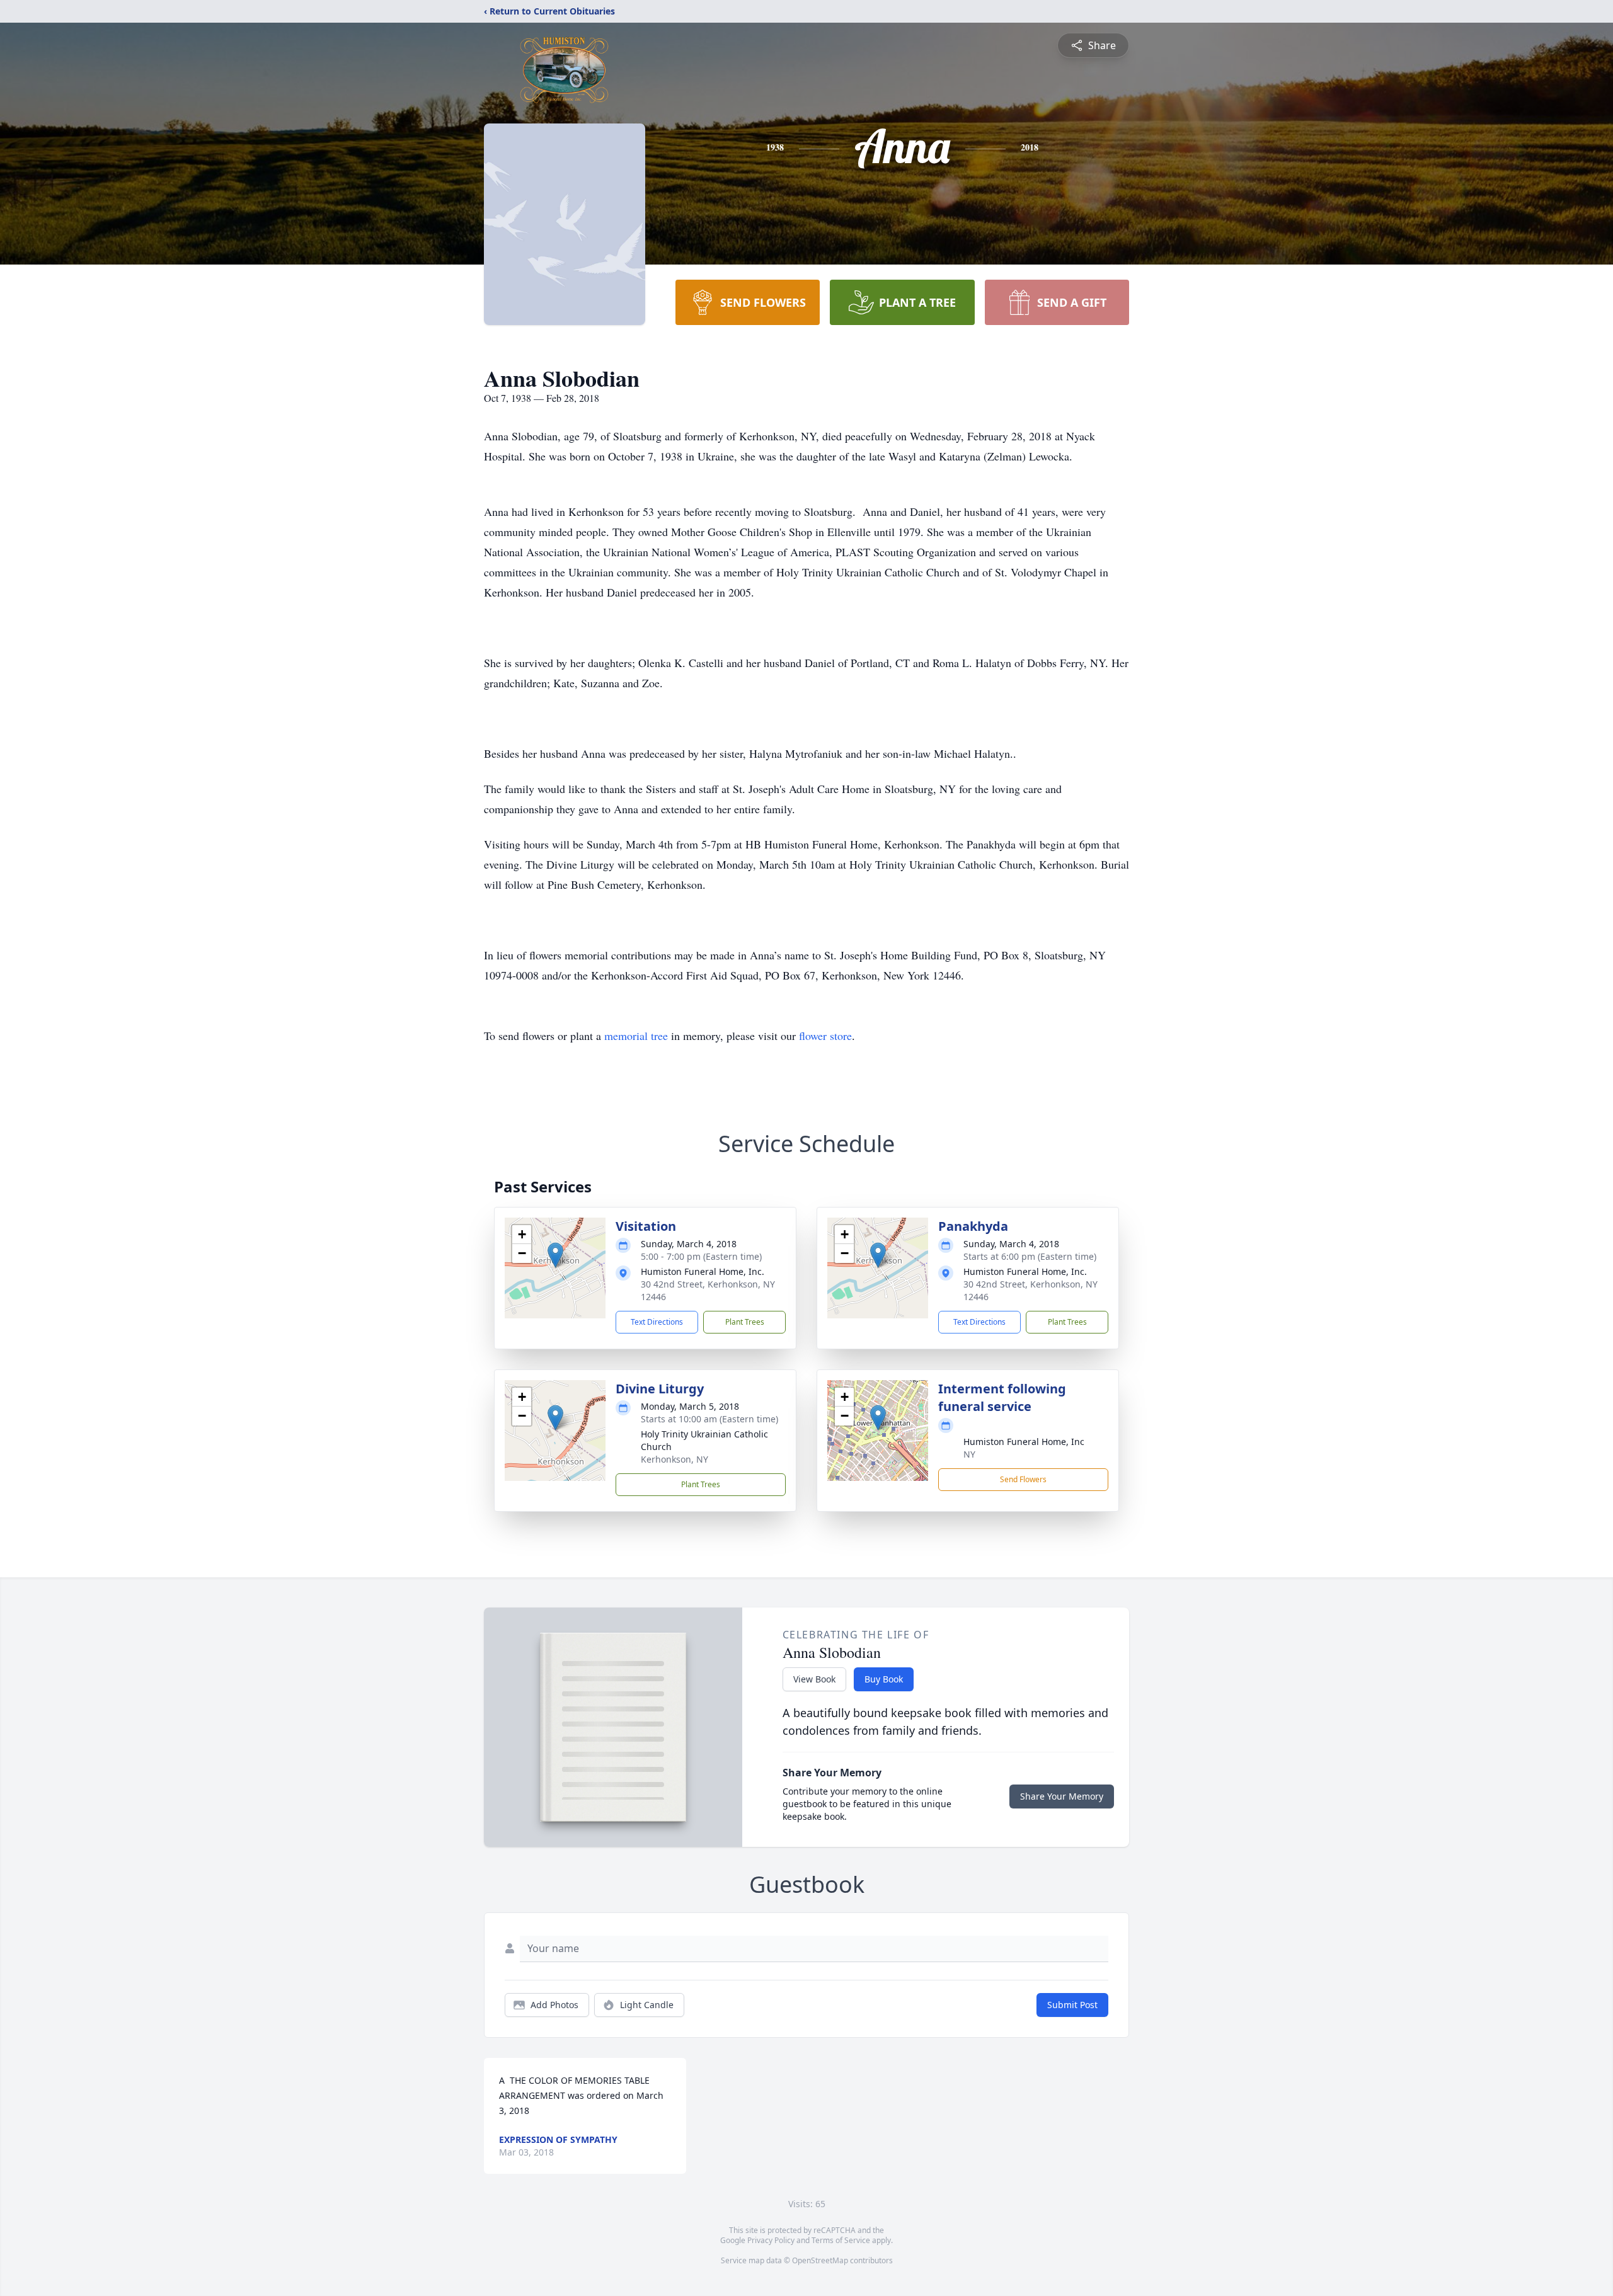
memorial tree (636, 1036)
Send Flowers (1023, 1479)
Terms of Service (841, 2240)
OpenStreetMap (820, 2260)
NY (969, 1454)
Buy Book (884, 1679)
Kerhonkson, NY (674, 1459)
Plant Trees (745, 1322)
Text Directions (657, 1322)
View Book (814, 1679)
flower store (825, 1036)
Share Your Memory (1062, 1796)
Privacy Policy (771, 2240)
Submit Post (1072, 2005)
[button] (555, 1255)
